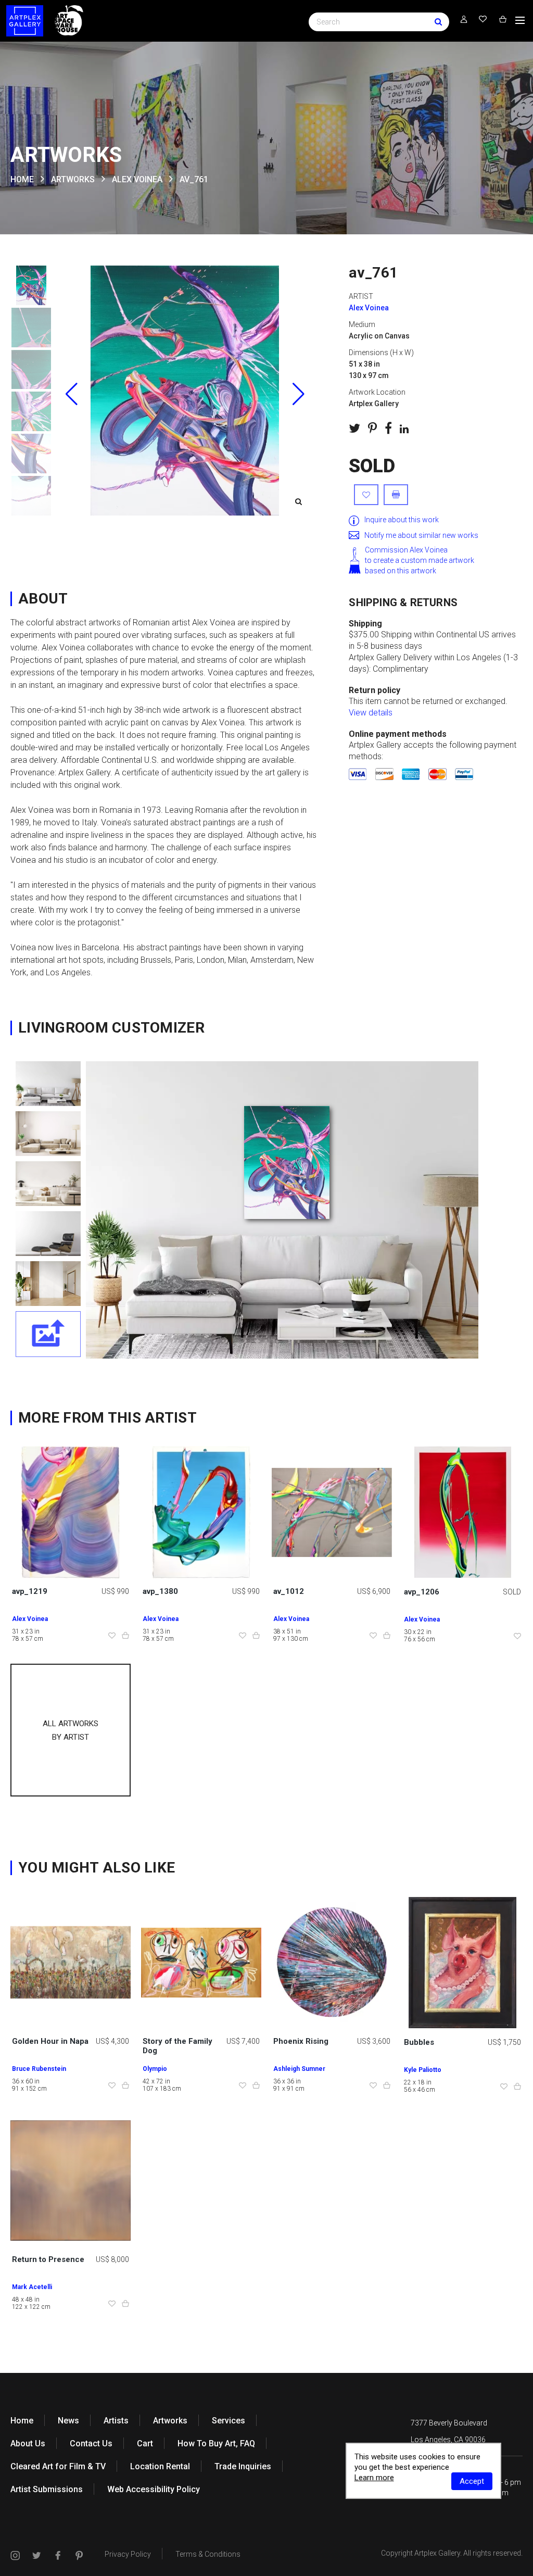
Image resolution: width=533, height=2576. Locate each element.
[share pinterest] (372, 428)
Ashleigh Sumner (299, 2069)
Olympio (155, 2069)
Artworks (170, 2421)
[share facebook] (388, 428)
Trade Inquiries (243, 2466)
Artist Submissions (47, 2489)
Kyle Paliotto (423, 2070)
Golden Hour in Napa (50, 2041)
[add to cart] (125, 1636)
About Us (28, 2443)
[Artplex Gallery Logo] (25, 21)
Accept (472, 2481)
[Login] (464, 20)
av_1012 (289, 1591)
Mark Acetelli (32, 2287)
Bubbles (419, 2042)
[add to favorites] (366, 495)
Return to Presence (48, 2259)
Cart (145, 2443)
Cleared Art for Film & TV (58, 2466)
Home (22, 2421)
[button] (298, 394)
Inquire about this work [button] (402, 520)
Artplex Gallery (437, 2553)
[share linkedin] (404, 429)
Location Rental (160, 2466)
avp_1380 (160, 1591)
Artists (116, 2421)
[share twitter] (354, 428)
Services (229, 2421)
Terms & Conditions (208, 2554)
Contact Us (91, 2443)
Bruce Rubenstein (39, 2069)
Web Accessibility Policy (154, 2489)
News (68, 2421)
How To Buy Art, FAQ (216, 2443)
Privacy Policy (128, 2554)
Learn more (374, 2478)
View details (371, 713)
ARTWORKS (73, 179)
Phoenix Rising (301, 2041)
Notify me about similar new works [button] (421, 535)
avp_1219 (30, 1591)
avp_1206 (422, 1592)
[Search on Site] (379, 21)
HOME (22, 179)
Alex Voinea (137, 179)
